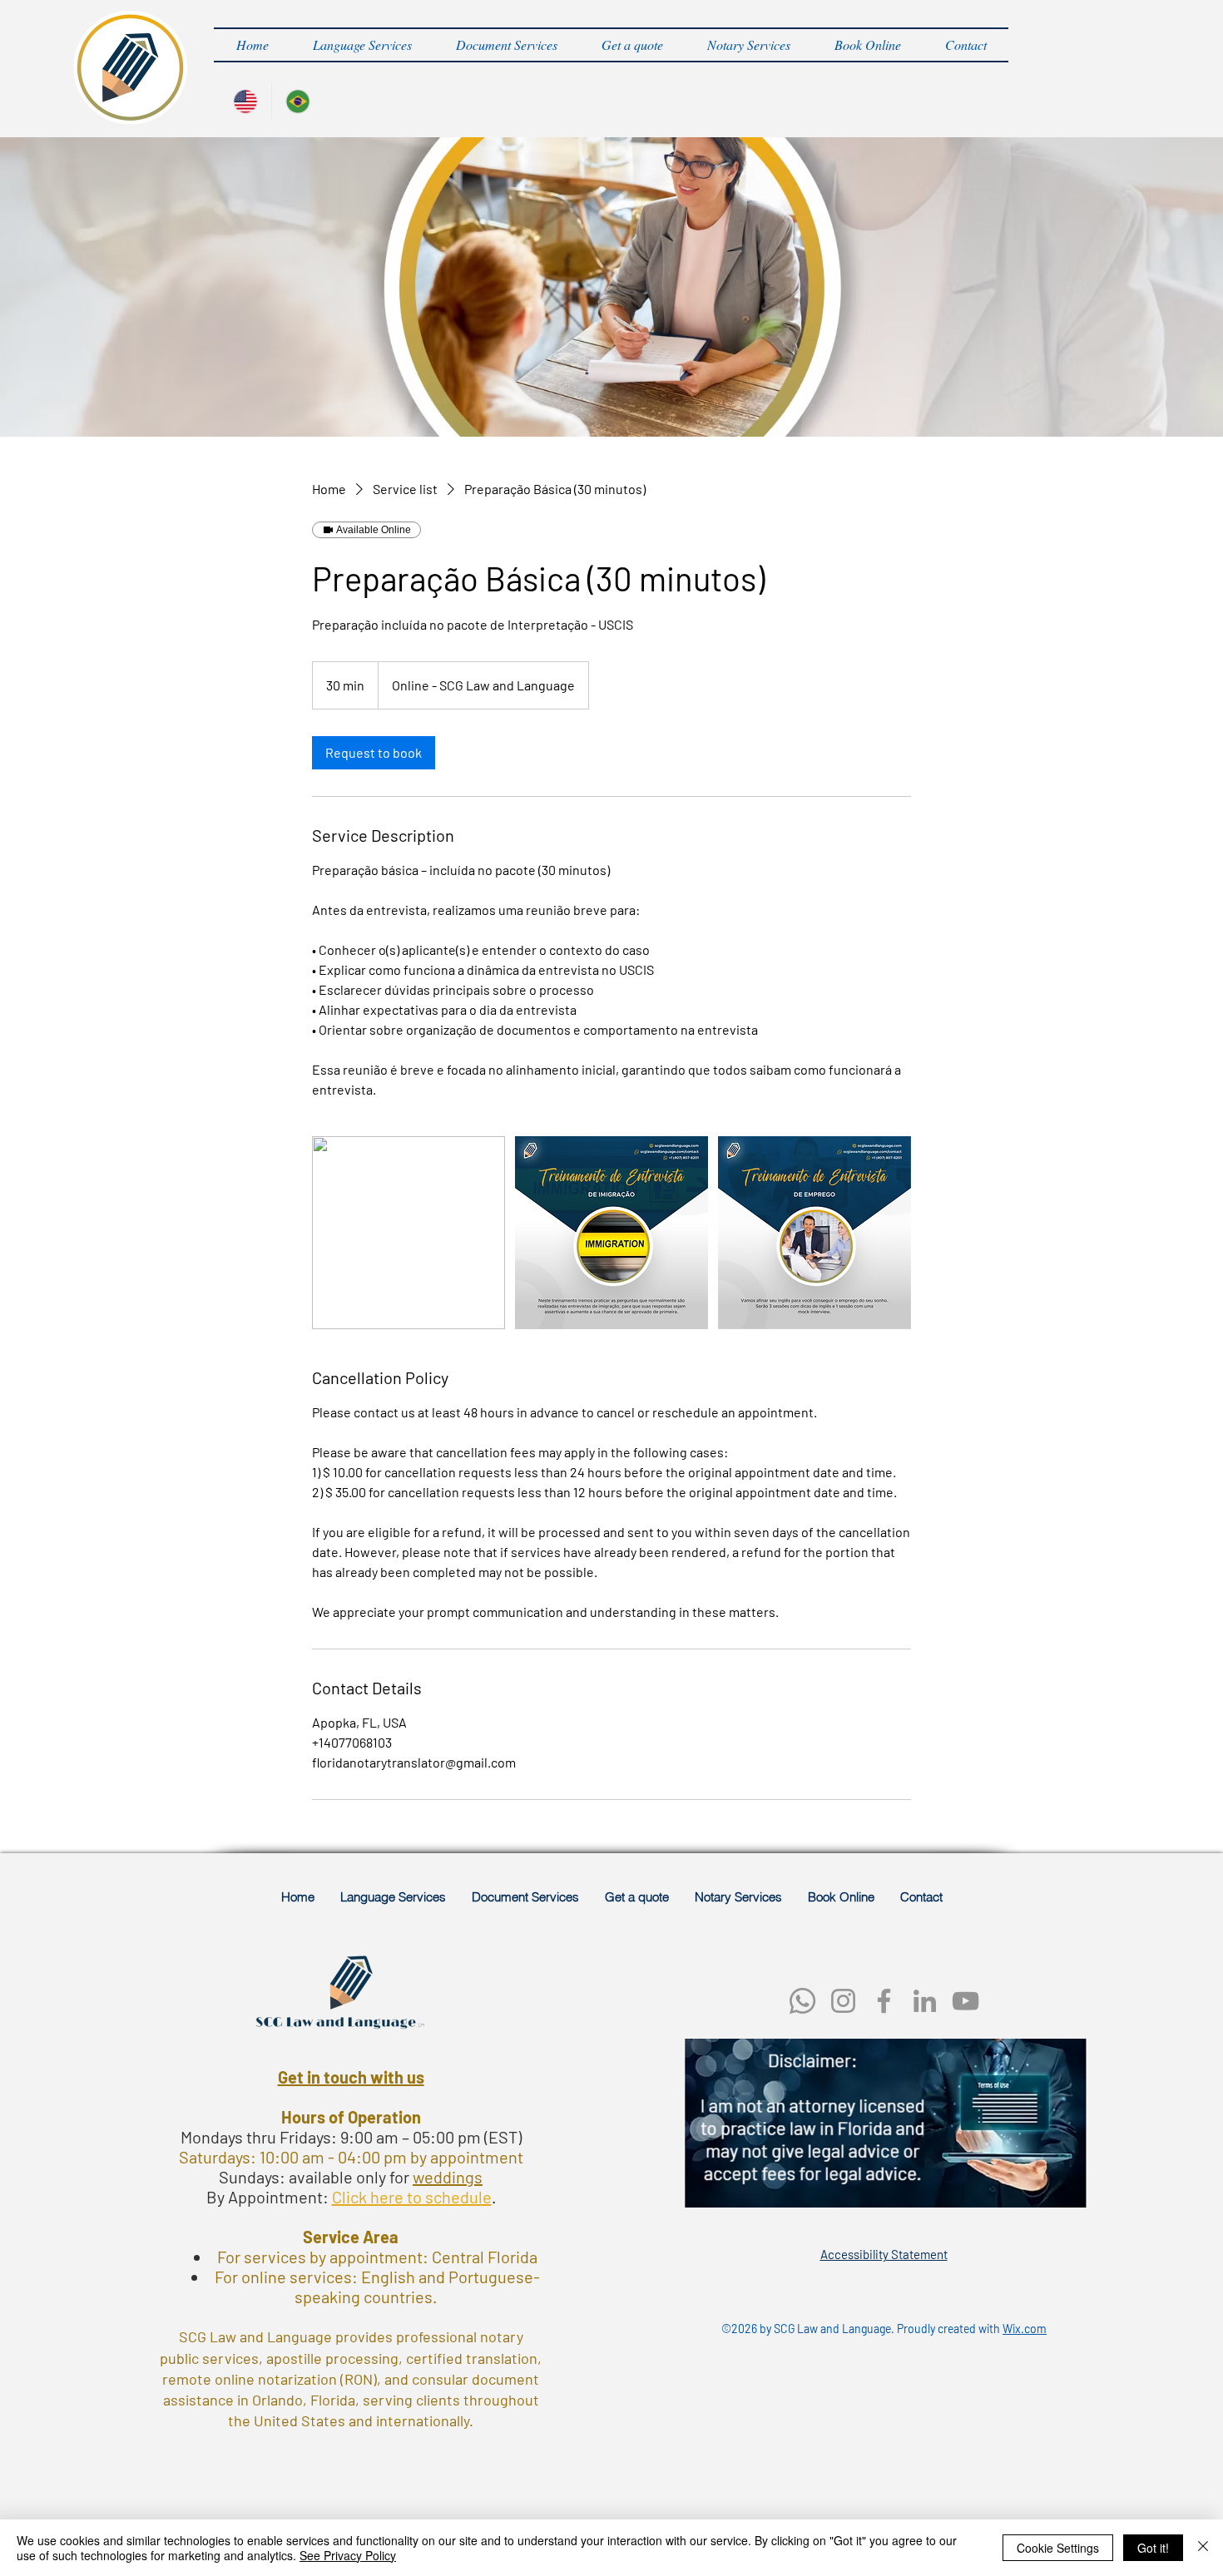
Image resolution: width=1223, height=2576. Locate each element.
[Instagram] (843, 2001)
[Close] (1203, 2548)
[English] (245, 101)
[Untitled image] (408, 1233)
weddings (448, 2177)
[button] (362, 45)
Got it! (1153, 2548)
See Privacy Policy (348, 2555)
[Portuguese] (297, 101)
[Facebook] (884, 2001)
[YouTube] (966, 2001)
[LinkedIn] (925, 2001)
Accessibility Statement (884, 2254)
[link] (374, 753)
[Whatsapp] (802, 2001)
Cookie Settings (1058, 2548)
